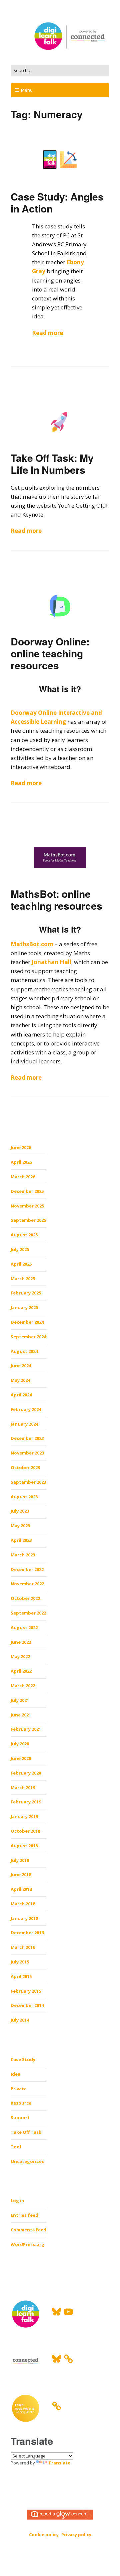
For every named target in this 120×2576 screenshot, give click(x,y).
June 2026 (21, 1147)
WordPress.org (27, 2244)
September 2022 (28, 1613)
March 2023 (23, 1555)
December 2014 (27, 2005)
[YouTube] (68, 2312)
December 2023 (27, 1438)
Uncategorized (28, 2161)
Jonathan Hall (51, 962)
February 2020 (26, 1773)
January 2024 (24, 1424)
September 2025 (28, 1220)
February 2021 (26, 1729)
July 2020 (20, 1744)
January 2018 (24, 1918)
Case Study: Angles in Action (57, 202)
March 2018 (23, 1904)
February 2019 (26, 1802)
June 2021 (21, 1715)
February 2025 (26, 1293)
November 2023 (27, 1453)
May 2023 (20, 1526)
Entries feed (24, 2215)
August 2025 (24, 1235)
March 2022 (23, 1686)
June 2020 (21, 1758)
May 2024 (20, 1380)
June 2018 (21, 1874)
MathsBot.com (32, 944)
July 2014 (20, 2020)
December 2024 (27, 1322)
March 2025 (23, 1279)
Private (19, 2089)
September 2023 (28, 1482)
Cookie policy (44, 2534)
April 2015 (21, 1976)
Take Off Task (26, 2132)
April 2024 (21, 1395)
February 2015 (26, 1991)
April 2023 (21, 1540)
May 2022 (20, 1656)
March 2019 (23, 1787)
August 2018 (24, 1846)
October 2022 (25, 1598)
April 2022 (21, 1671)
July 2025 (20, 1249)
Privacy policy (76, 2534)
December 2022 (27, 1569)
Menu (27, 90)
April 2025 (21, 1264)
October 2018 (25, 1831)
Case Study (23, 2059)
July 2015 (20, 1962)
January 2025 (24, 1307)
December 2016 (27, 1933)
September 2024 (28, 1337)
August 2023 (24, 1497)
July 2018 (20, 1860)
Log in (17, 2201)
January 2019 (24, 1816)
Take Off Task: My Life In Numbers (52, 464)
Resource (21, 2103)
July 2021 (20, 1700)
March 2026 (23, 1177)
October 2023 (25, 1467)
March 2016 (23, 1947)
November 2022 (27, 1584)
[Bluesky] (57, 2312)
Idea (15, 2074)
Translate (59, 2463)
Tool (16, 2147)
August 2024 (24, 1351)
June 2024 (21, 1366)
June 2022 (21, 1642)
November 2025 (27, 1206)
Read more (47, 333)
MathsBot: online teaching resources (56, 900)
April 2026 (21, 1162)
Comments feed (28, 2230)
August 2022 (24, 1627)
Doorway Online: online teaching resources (50, 653)
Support (20, 2118)
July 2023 (20, 1511)
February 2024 (26, 1409)
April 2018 (21, 1889)
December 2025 (27, 1191)
